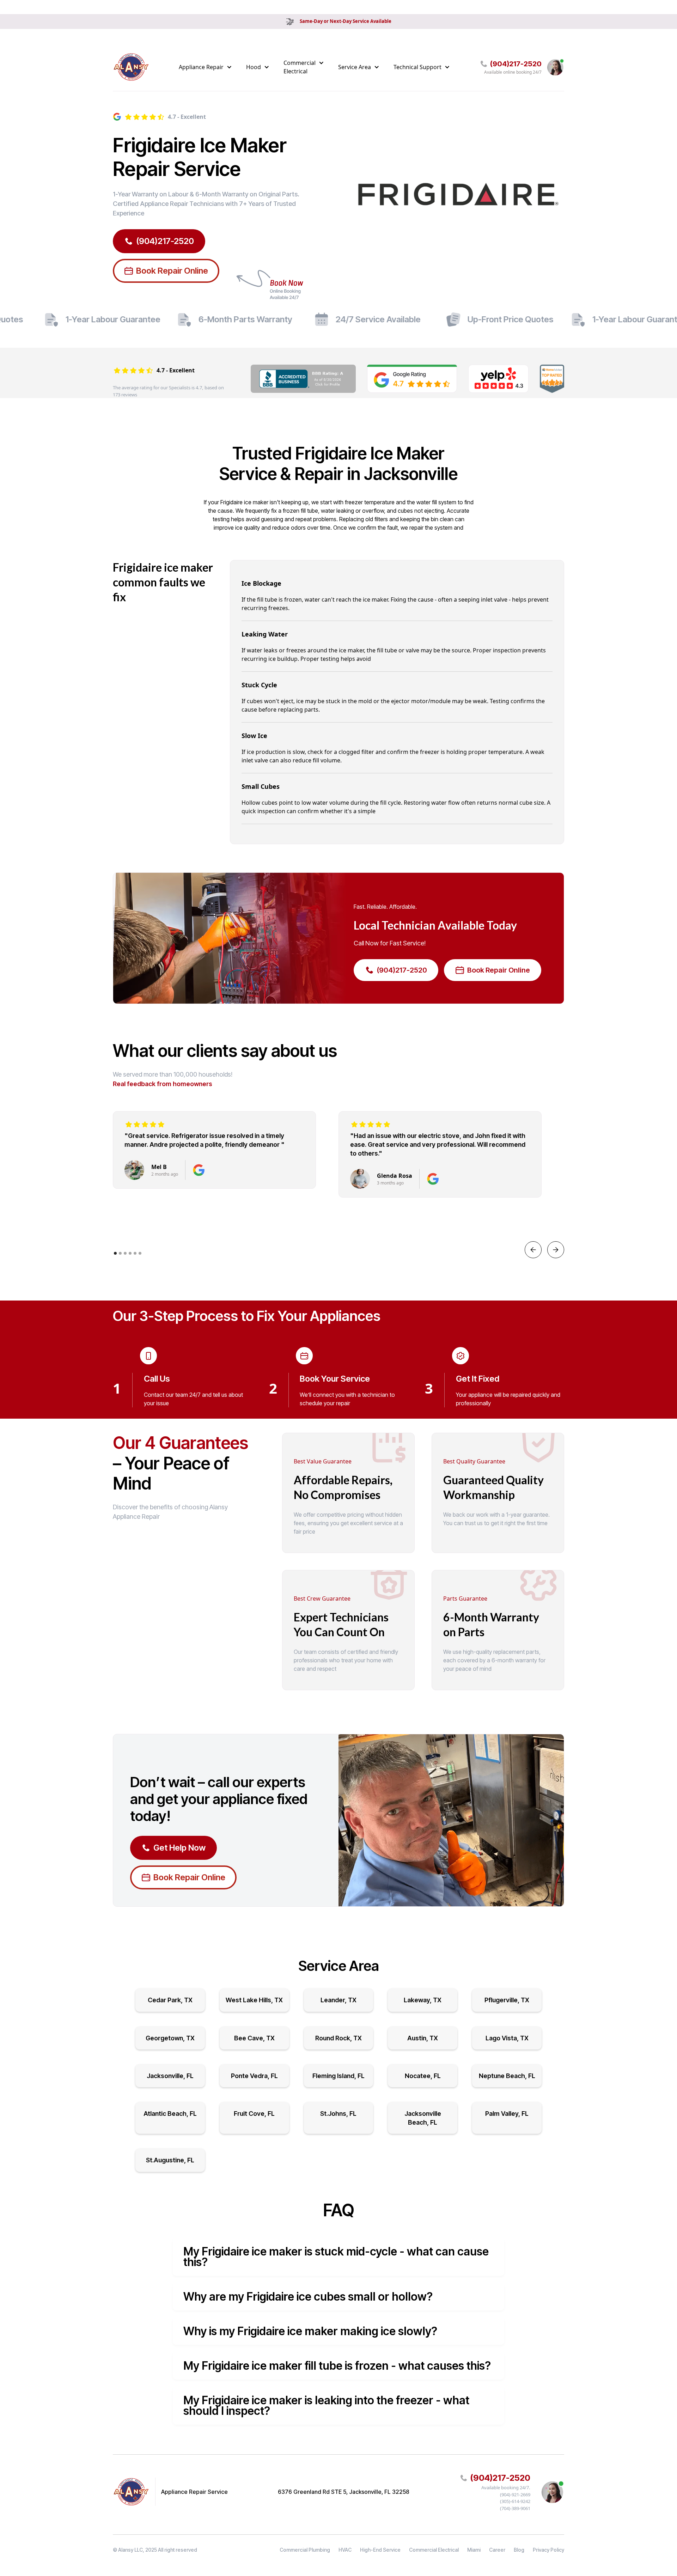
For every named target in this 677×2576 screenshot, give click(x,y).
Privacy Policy (548, 2550)
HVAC (345, 2550)
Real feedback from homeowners (163, 1084)
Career (497, 2550)
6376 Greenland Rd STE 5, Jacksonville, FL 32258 (344, 2492)
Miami (474, 2550)
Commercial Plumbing (305, 2550)
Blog (519, 2550)
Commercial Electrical (434, 2550)
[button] (205, 67)
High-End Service (380, 2550)
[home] (131, 67)
